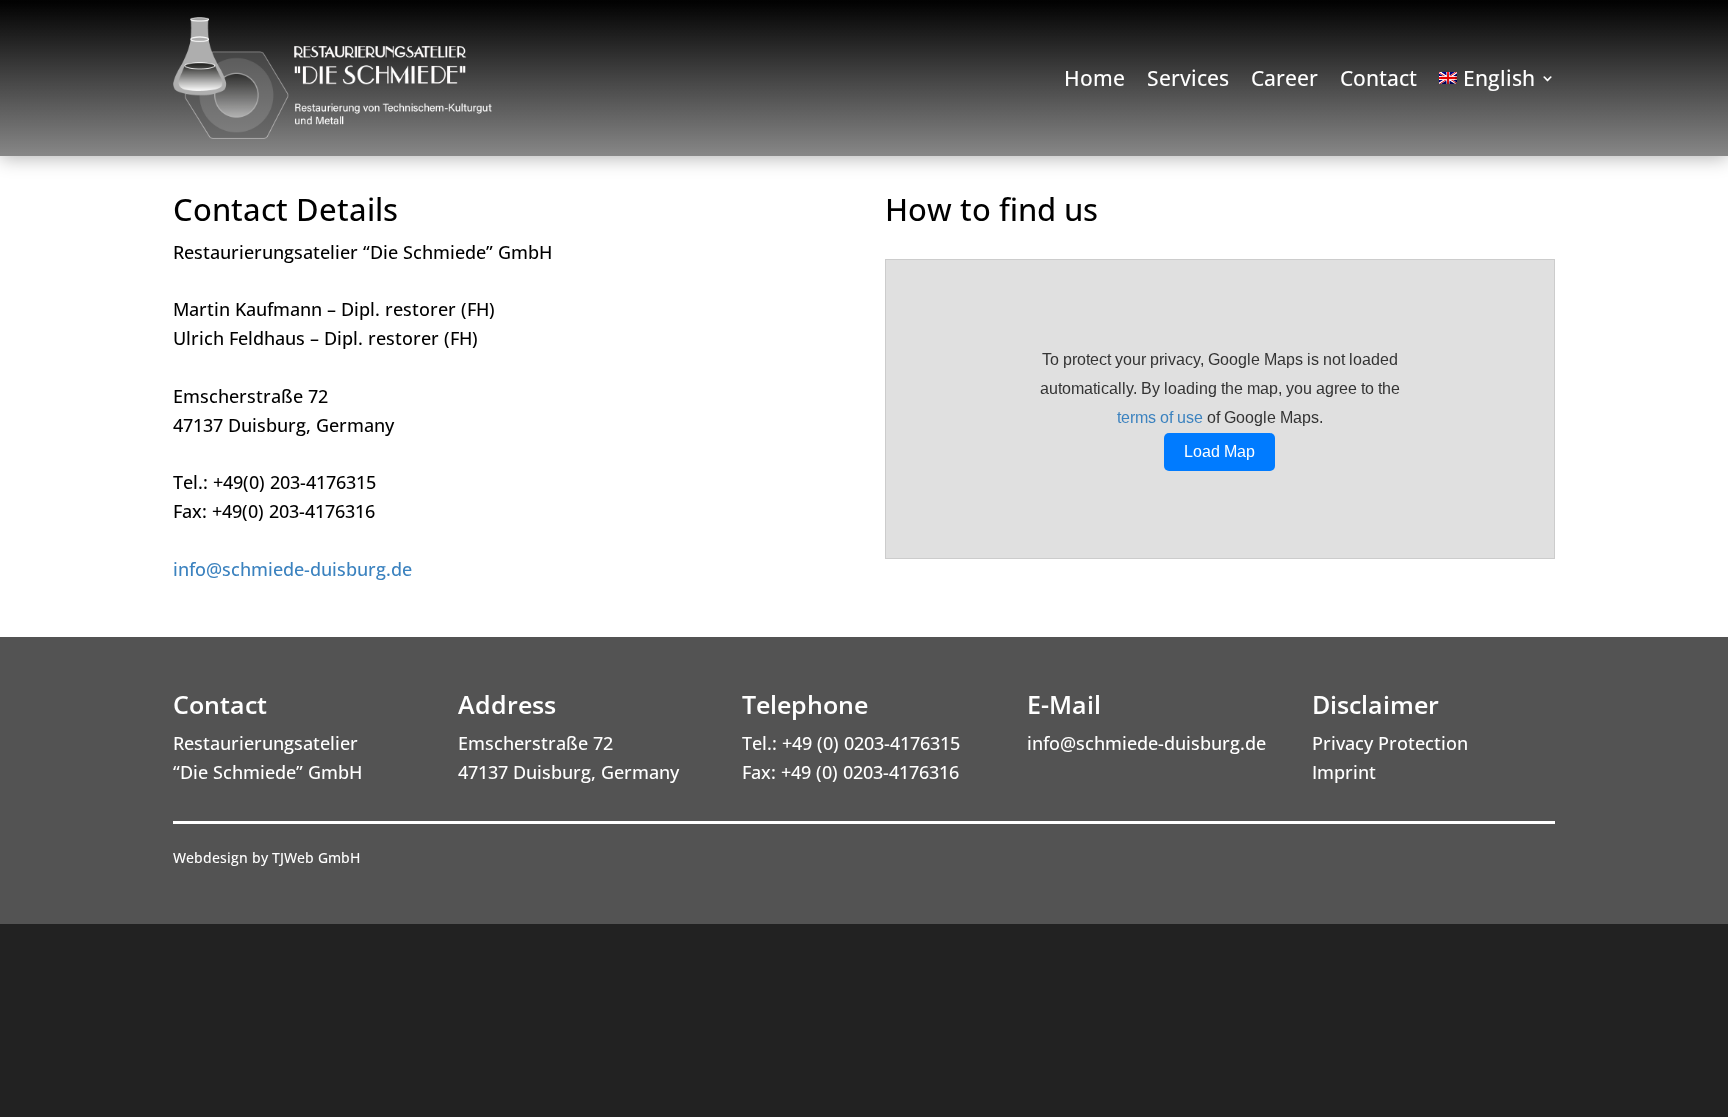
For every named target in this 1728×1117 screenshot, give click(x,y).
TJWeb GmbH (316, 857)
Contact (1378, 81)
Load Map (1219, 451)
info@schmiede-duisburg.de (292, 569)
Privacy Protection (1390, 743)
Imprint (1344, 772)
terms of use (1160, 417)
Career (1284, 81)
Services (1188, 81)
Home (1094, 81)
